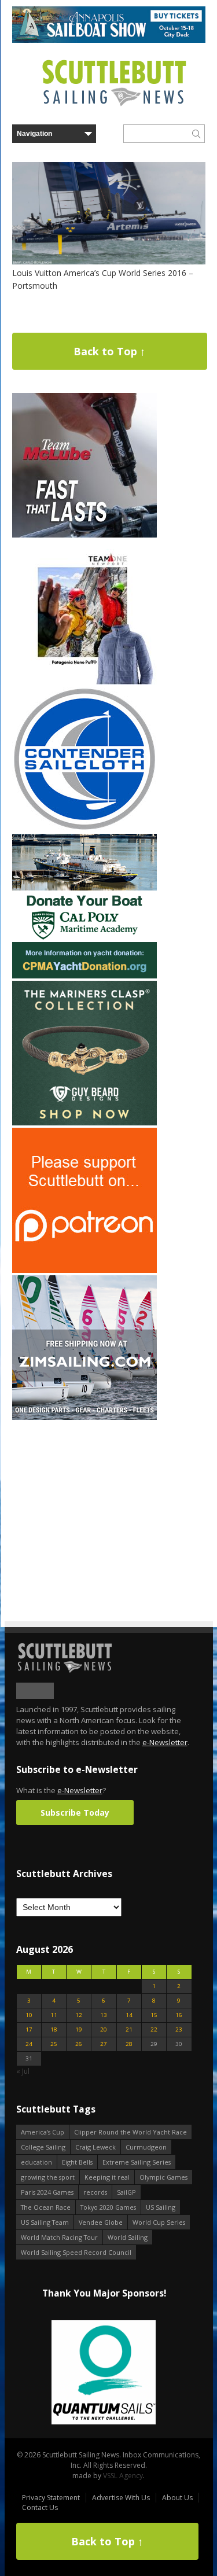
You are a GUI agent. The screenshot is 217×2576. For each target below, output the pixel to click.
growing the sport (48, 2177)
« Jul (23, 2071)
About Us (177, 2498)
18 (54, 2029)
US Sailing (161, 2207)
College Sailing (43, 2147)
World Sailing (128, 2237)
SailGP (126, 2192)
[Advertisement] (84, 1495)
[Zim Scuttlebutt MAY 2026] (84, 1417)
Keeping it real (107, 2177)
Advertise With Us (121, 2498)
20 (104, 2029)
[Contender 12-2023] (84, 829)
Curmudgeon (146, 2147)
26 (79, 2044)
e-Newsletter (165, 1742)
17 (29, 2029)
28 (129, 2044)
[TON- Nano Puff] (84, 682)
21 (129, 2029)
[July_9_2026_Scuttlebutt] (84, 976)
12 (79, 2015)
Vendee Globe (101, 2222)
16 (179, 2015)
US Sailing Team (45, 2222)
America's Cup (43, 2132)
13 (104, 2015)
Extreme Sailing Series (137, 2162)
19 (79, 2029)
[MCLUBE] (84, 535)
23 (179, 2029)
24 (29, 2044)
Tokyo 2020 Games (108, 2207)
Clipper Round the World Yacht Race (130, 2132)
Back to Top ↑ (109, 351)
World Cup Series (159, 2222)
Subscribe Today (75, 1813)
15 (154, 2015)
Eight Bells (77, 2162)
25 (54, 2044)
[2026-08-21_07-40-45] (109, 40)
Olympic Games (163, 2177)
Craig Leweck (95, 2147)
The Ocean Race (46, 2207)
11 (54, 2015)
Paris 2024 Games (47, 2192)
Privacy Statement (51, 2498)
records (95, 2192)
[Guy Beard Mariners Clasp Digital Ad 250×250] (84, 1123)
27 (104, 2044)
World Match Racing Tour (59, 2237)
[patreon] (84, 1270)
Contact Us (40, 2507)
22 (154, 2029)
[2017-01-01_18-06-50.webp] (104, 2373)
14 (129, 2015)
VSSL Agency (123, 2476)
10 (29, 2015)
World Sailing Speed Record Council (76, 2252)
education (36, 2162)
